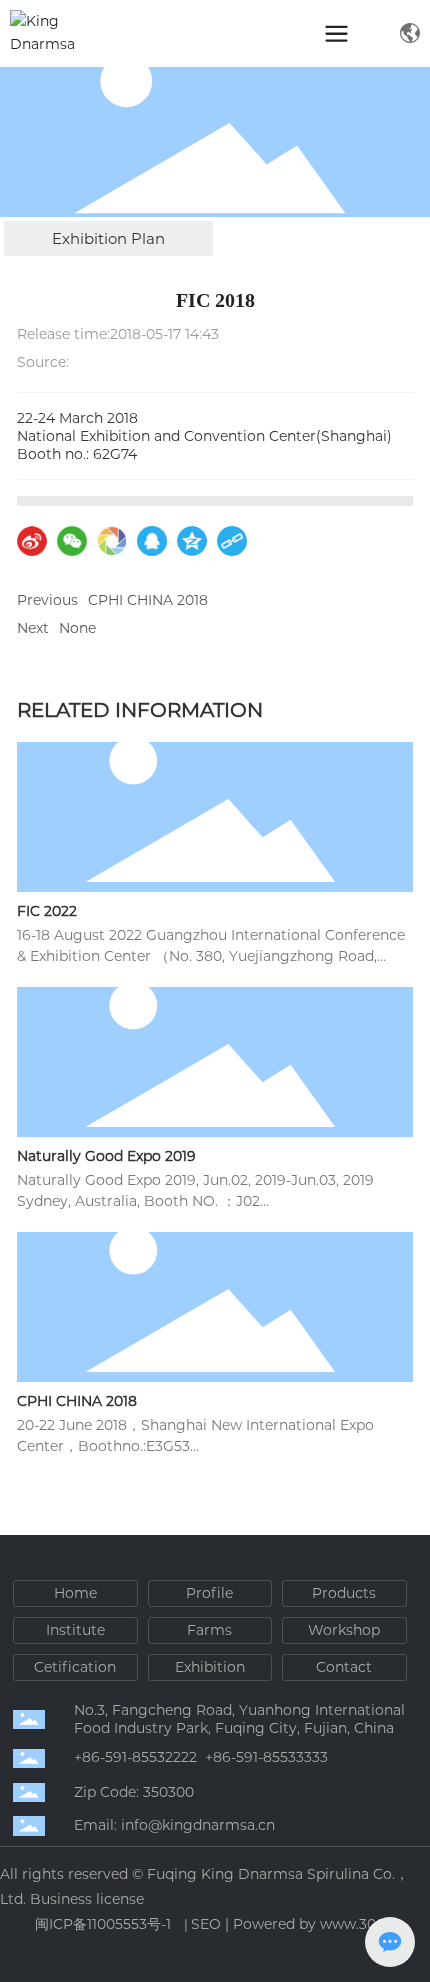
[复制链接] (232, 541)
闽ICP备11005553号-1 (103, 1924)
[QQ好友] (152, 541)
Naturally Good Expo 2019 (106, 1156)
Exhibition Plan (108, 238)
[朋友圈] (112, 541)
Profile (209, 1593)
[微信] (72, 541)
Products (344, 1593)
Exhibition (210, 1667)
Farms (209, 1630)
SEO (206, 1924)
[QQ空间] (192, 541)
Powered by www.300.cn (319, 1924)
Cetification (75, 1667)
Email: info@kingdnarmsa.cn (174, 1825)
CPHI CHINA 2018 (148, 600)
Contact (344, 1667)
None (77, 628)
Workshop (344, 1630)
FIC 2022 (47, 911)
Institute (75, 1630)
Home (75, 1593)
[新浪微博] (32, 541)
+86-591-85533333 (266, 1757)
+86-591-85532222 (135, 1757)
